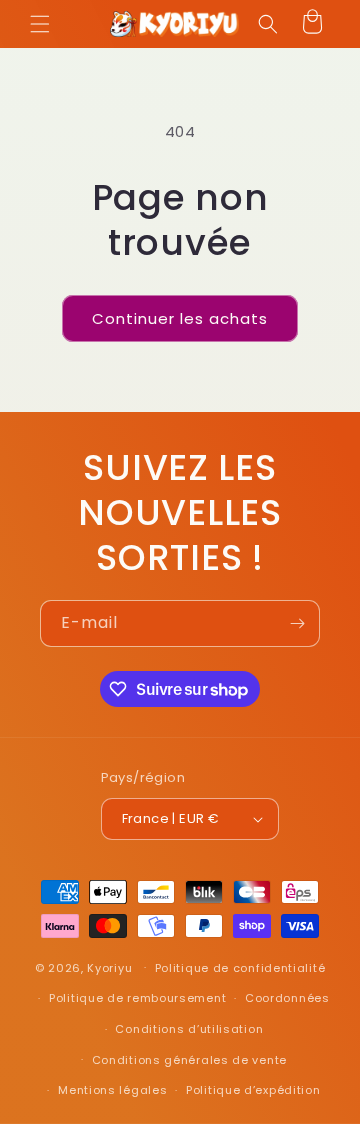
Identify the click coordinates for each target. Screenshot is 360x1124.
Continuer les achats (180, 318)
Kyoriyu (109, 967)
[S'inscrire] (297, 623)
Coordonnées (287, 998)
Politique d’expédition (253, 1090)
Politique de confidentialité (240, 968)
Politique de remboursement (137, 998)
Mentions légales (112, 1090)
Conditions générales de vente (189, 1060)
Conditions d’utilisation (189, 1029)
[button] (40, 24)
